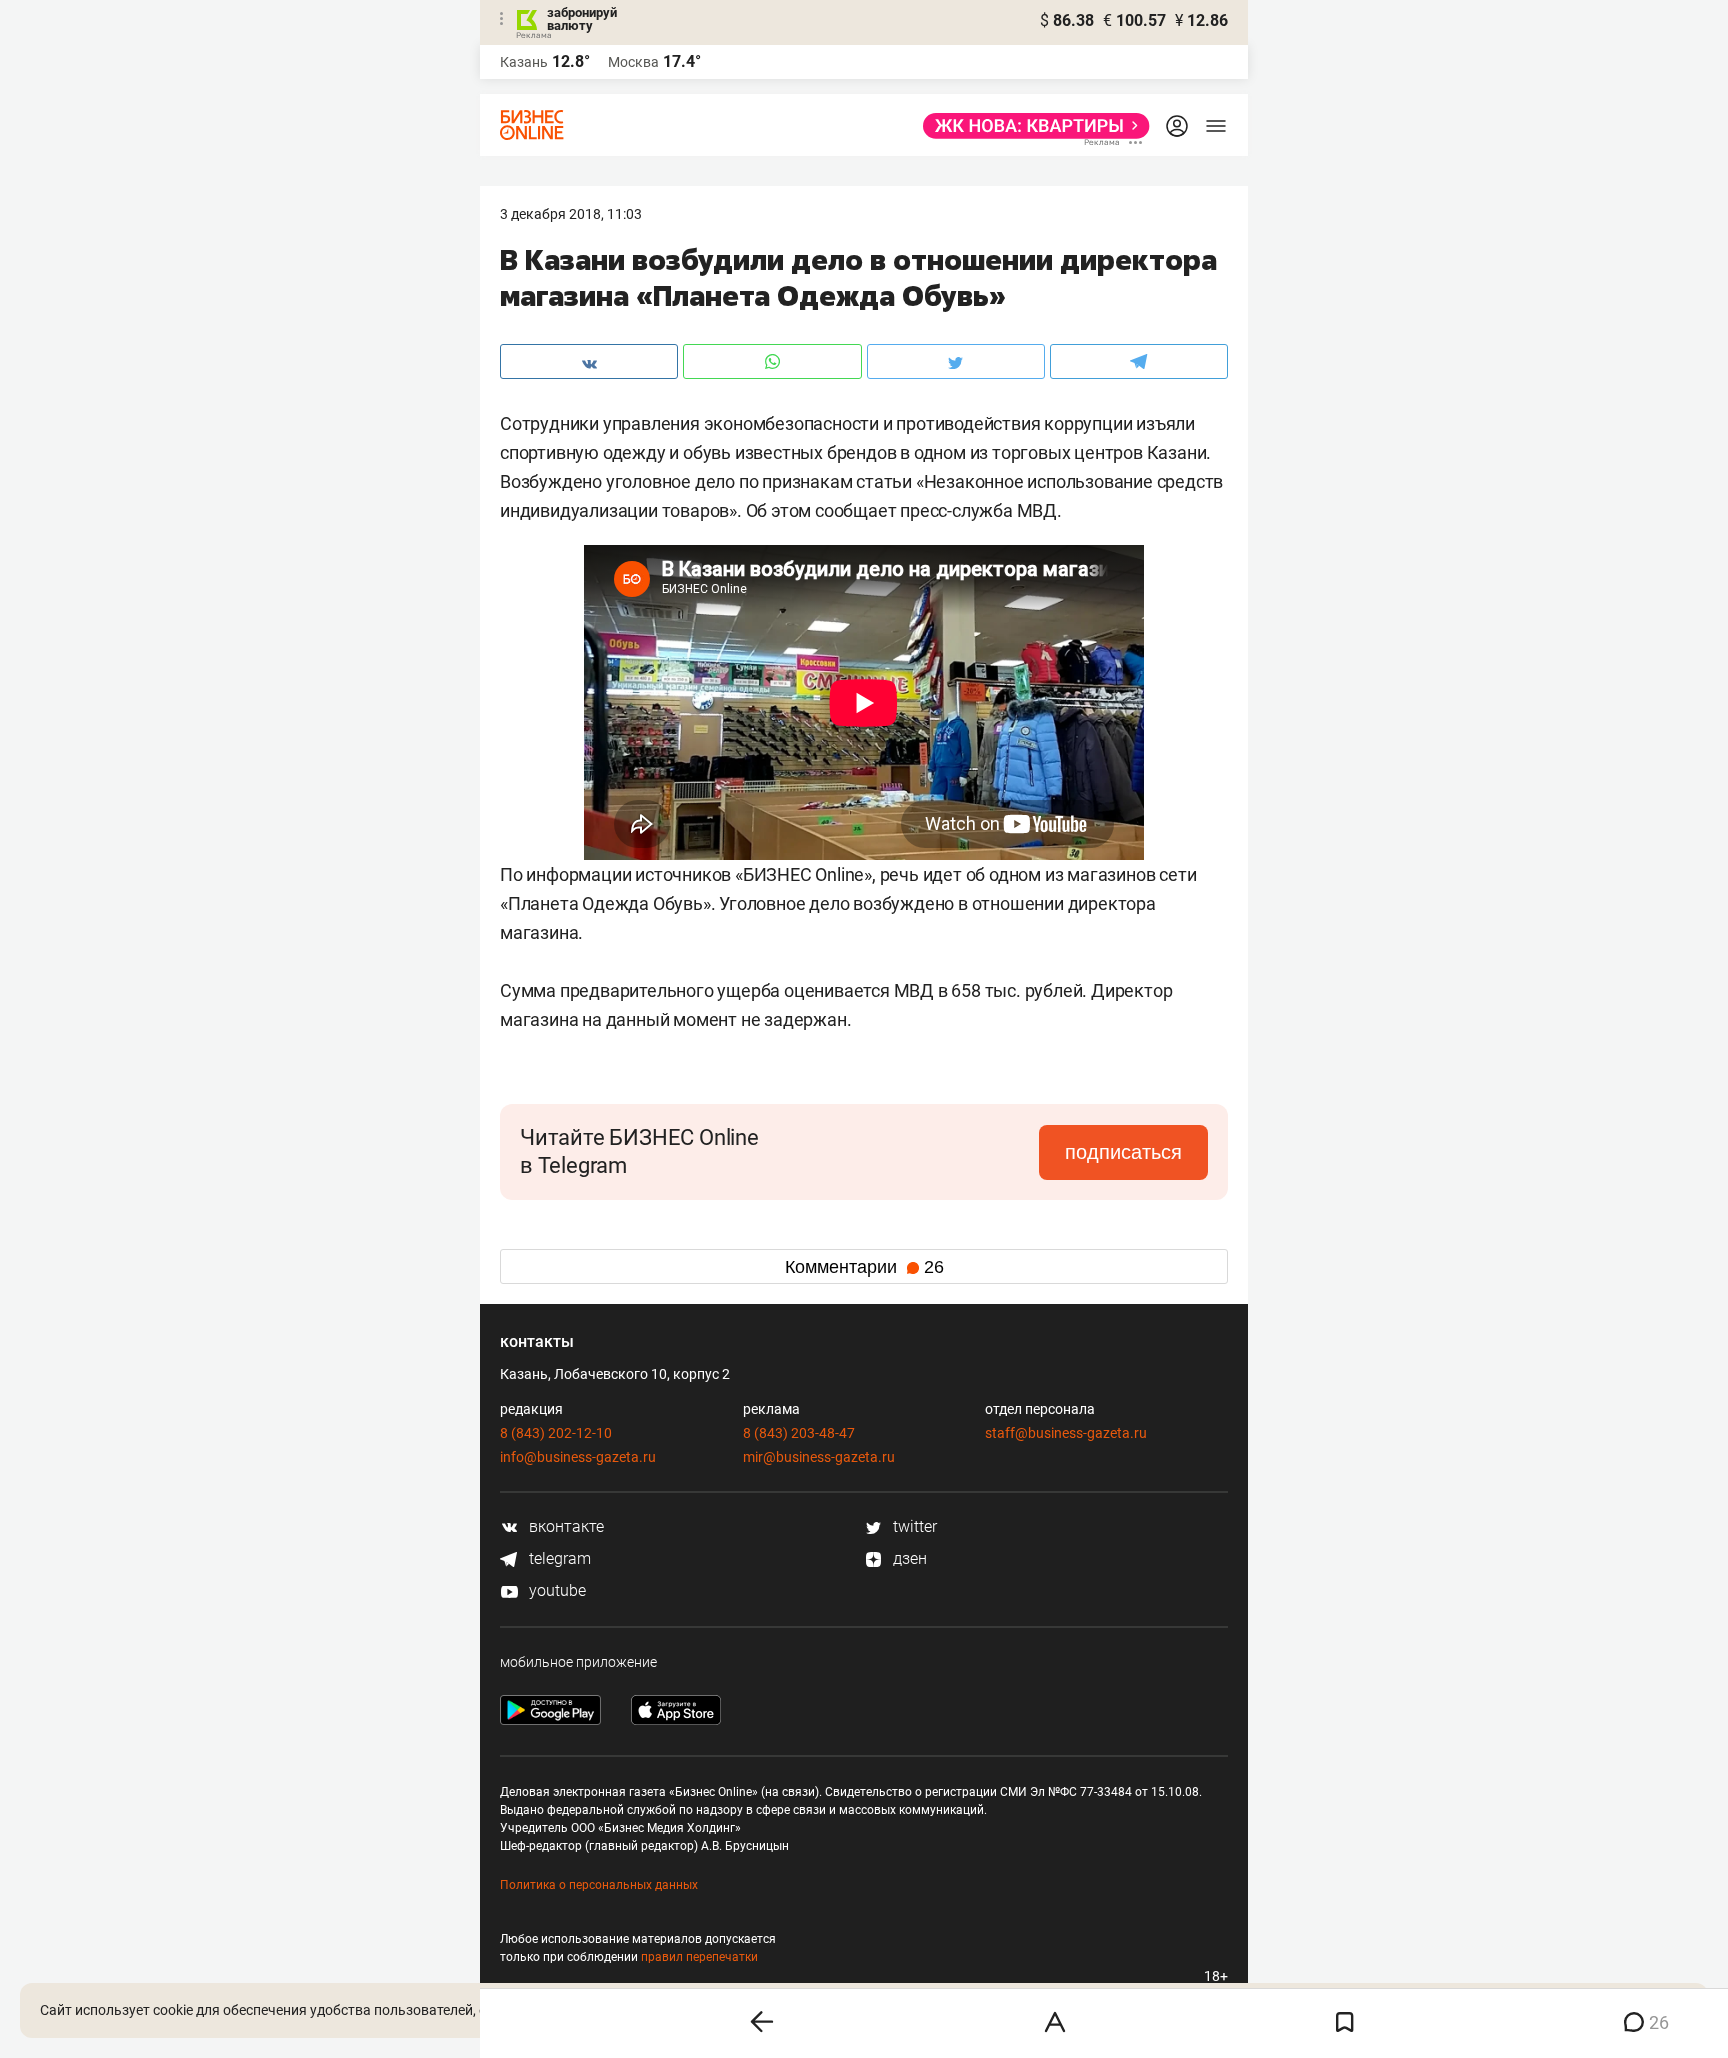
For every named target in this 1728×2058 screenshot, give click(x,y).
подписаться (1123, 1152)
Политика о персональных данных (599, 1885)
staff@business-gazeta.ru (1066, 1433)
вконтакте (564, 1526)
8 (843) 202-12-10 (556, 1433)
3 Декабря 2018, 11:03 (571, 214)
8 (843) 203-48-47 (799, 1433)
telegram (558, 1558)
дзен (908, 1558)
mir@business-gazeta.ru (819, 1457)
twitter (913, 1526)
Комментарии (864, 1267)
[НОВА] (1030, 126)
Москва (633, 62)
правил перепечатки (699, 1957)
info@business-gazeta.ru (578, 1457)
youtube (555, 1590)
